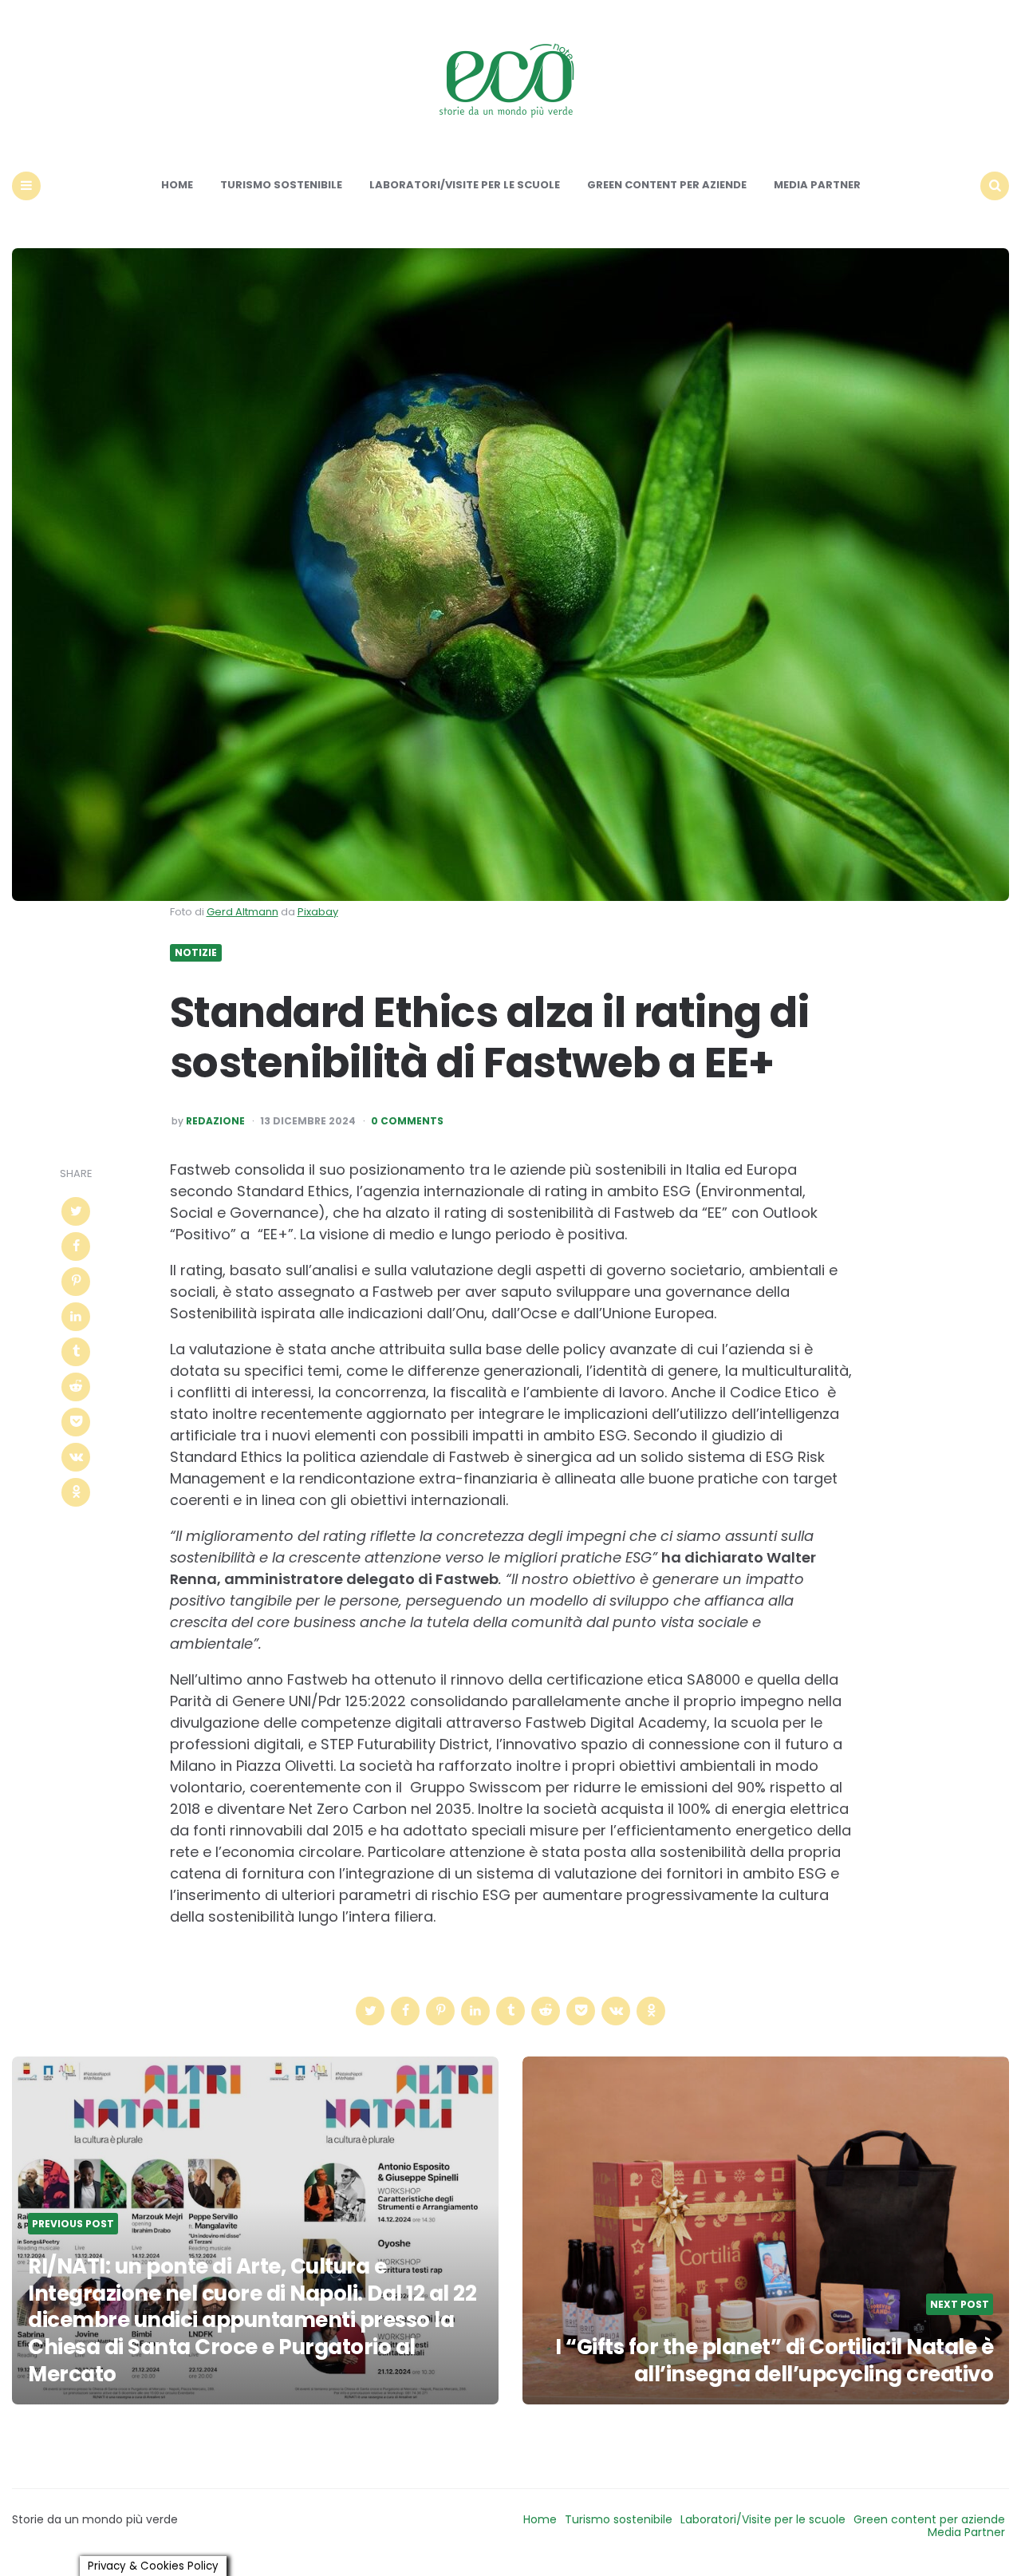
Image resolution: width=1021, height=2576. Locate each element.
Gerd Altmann (242, 912)
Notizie (196, 953)
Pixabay (318, 912)
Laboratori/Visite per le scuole (465, 185)
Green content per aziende (667, 185)
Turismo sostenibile (281, 185)
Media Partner (817, 185)
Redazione (215, 1121)
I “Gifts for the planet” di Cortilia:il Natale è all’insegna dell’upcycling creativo (773, 2361)
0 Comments (407, 1121)
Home (177, 185)
